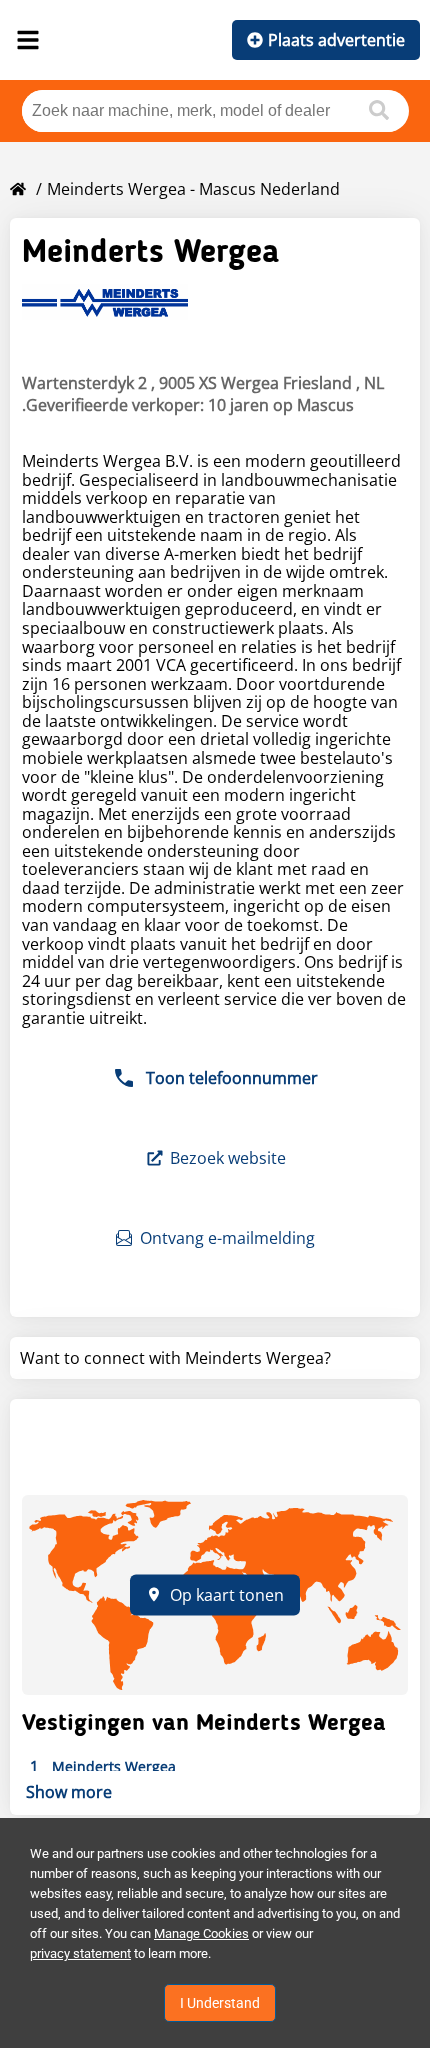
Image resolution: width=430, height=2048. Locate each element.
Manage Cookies (201, 1933)
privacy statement (80, 1953)
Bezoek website (228, 1158)
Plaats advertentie (336, 40)
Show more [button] (69, 1792)
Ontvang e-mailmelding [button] (227, 1238)
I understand (220, 2003)
